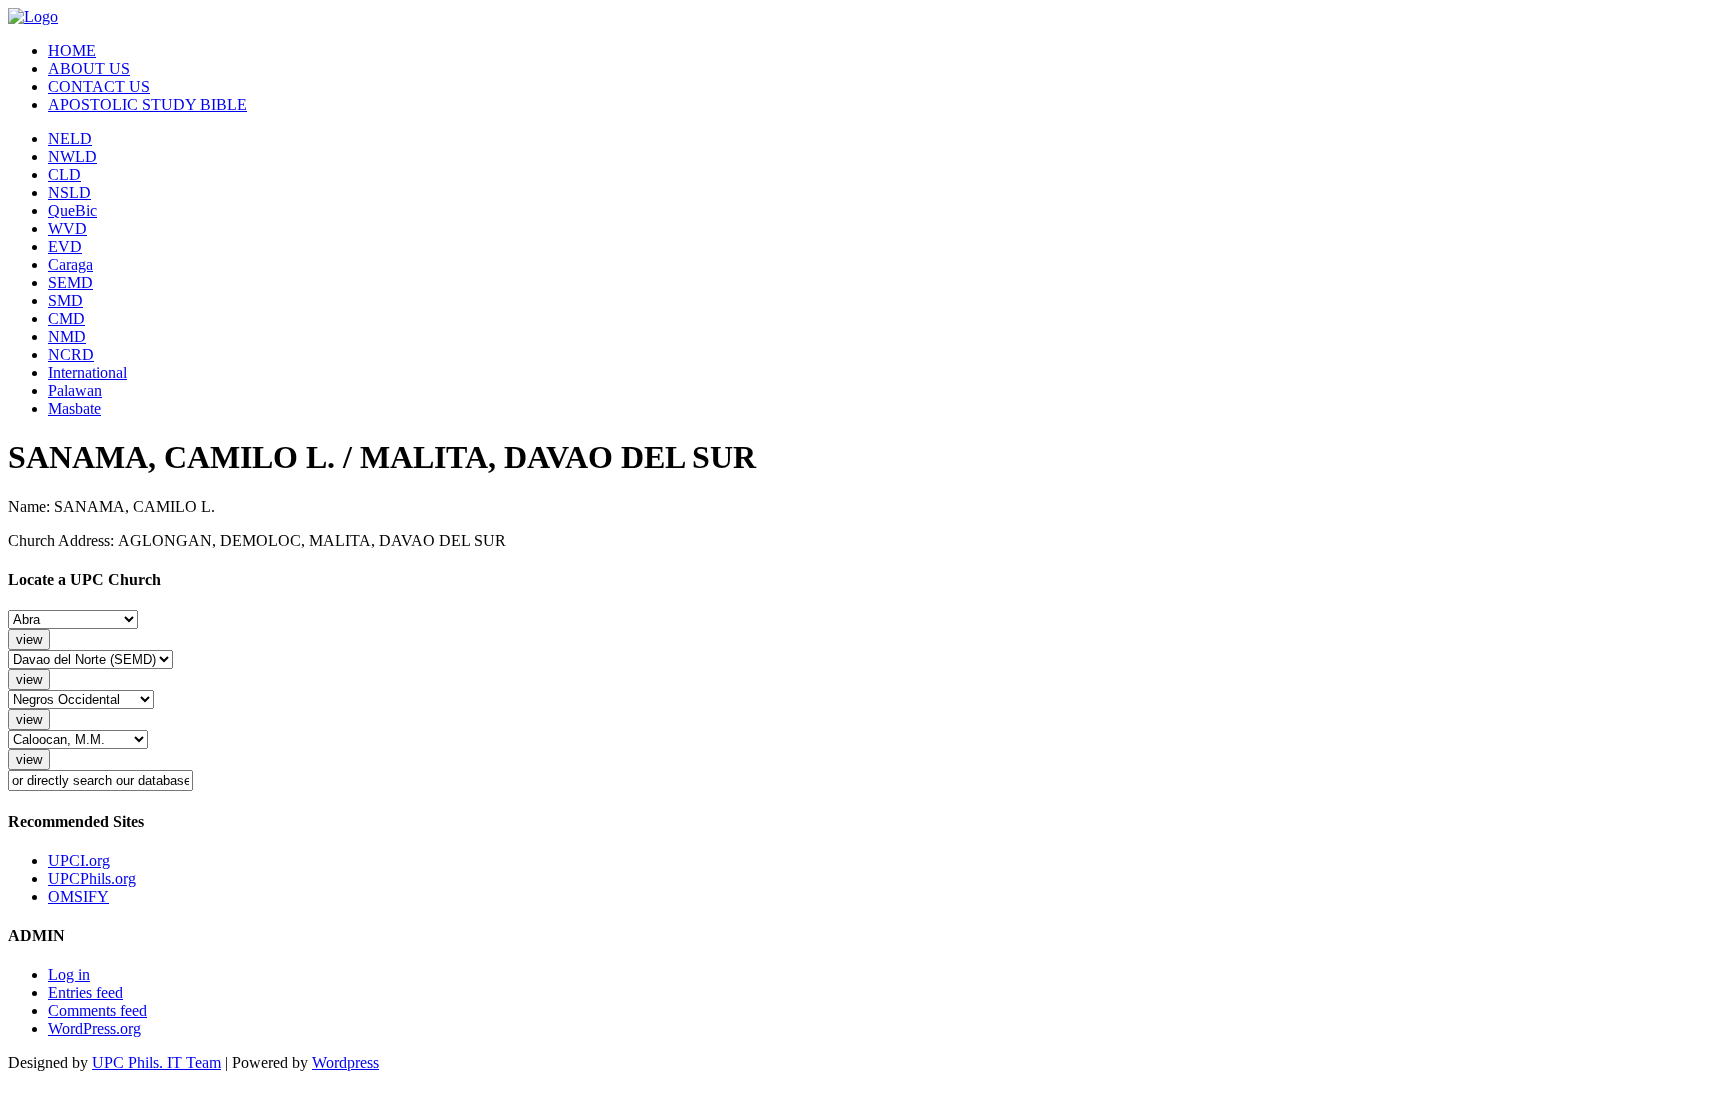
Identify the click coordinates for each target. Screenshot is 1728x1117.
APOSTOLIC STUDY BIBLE (147, 104)
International (87, 372)
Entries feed (85, 992)
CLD (64, 174)
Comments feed (97, 1010)
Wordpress (345, 1062)
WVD (67, 228)
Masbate (74, 408)
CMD (66, 318)
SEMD (70, 282)
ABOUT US (89, 68)
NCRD (71, 354)
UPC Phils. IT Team (156, 1062)
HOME (72, 50)
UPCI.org (79, 860)
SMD (65, 300)
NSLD (69, 192)
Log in (69, 974)
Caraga (70, 264)
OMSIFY (78, 896)
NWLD (72, 156)
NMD (67, 336)
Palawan (75, 390)
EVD (65, 246)
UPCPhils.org (92, 878)
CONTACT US (99, 86)
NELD (70, 138)
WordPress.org (94, 1028)
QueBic (72, 210)
